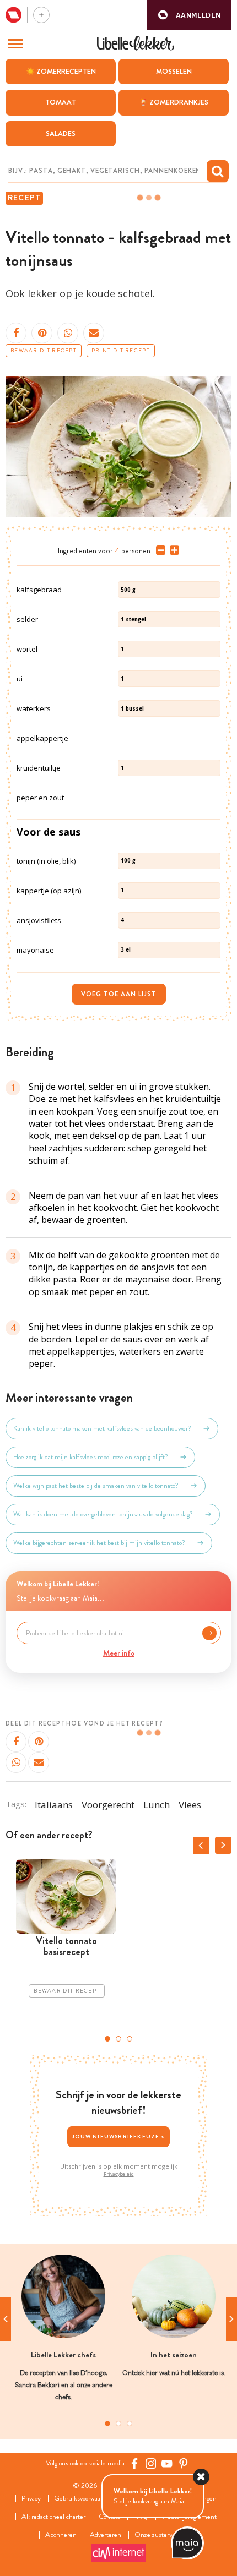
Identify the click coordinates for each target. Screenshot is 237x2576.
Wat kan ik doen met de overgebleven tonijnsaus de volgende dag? (103, 1514)
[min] (158, 550)
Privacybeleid (119, 2174)
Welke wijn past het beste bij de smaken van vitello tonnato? (96, 1486)
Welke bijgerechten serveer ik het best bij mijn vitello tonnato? (99, 1543)
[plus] (172, 550)
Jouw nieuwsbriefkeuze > (118, 2136)
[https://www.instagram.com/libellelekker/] (151, 2464)
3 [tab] (130, 2039)
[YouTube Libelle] (167, 2464)
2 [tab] (118, 2039)
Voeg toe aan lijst (119, 994)
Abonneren (61, 2535)
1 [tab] (107, 2039)
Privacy (31, 2499)
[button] (189, 15)
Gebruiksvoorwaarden (84, 2499)
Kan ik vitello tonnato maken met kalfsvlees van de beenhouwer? (102, 1428)
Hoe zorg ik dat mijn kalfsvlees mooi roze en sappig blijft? (91, 1457)
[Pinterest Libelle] (184, 2464)
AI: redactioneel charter (53, 2517)
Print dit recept (121, 351)
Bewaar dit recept (44, 351)
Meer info (119, 1653)
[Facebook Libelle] (134, 2464)
